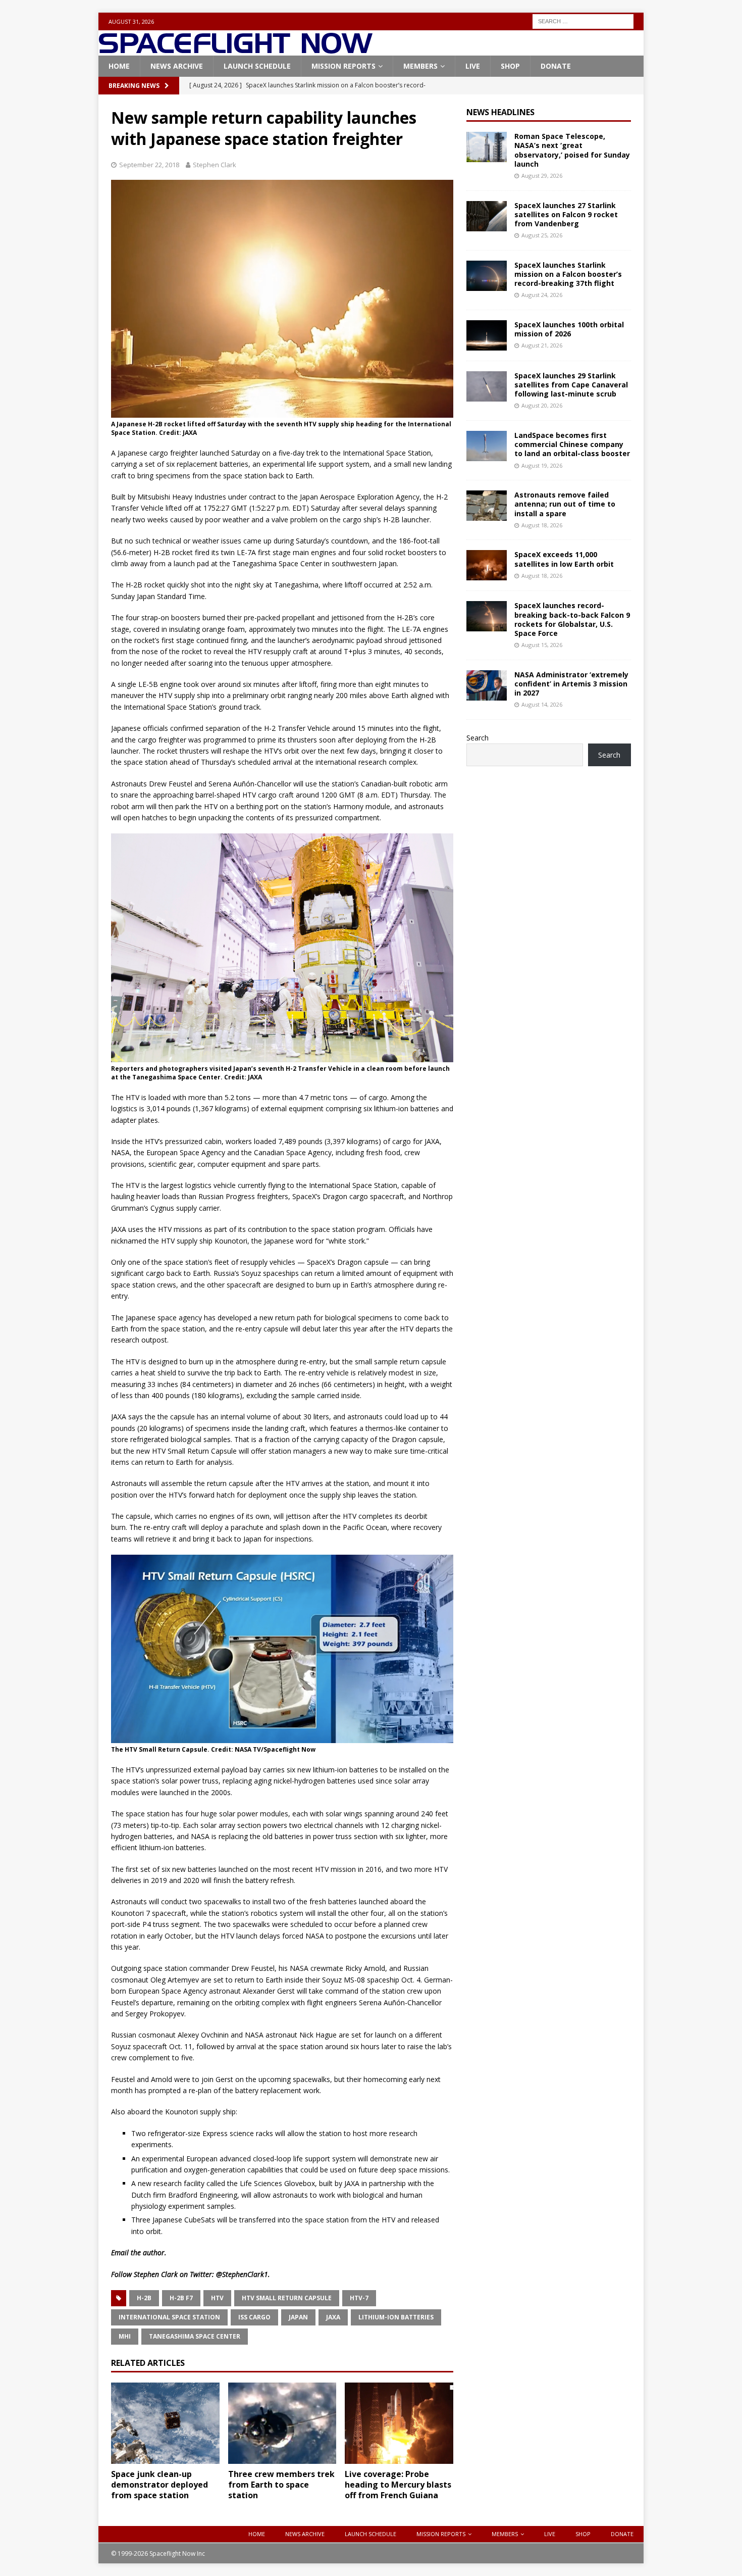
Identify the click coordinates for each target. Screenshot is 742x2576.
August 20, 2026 (542, 405)
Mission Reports (343, 66)
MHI (125, 2336)
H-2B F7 (181, 2298)
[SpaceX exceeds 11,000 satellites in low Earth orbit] (487, 565)
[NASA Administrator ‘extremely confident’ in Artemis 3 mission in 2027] (487, 685)
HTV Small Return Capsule (287, 2298)
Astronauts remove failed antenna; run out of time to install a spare (565, 504)
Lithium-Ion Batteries (396, 2317)
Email (120, 2252)
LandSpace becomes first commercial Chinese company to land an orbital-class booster (572, 444)
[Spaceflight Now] (235, 50)
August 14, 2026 (542, 704)
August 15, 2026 (542, 645)
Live (473, 66)
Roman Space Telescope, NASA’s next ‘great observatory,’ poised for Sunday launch (572, 150)
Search (478, 738)
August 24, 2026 (542, 295)
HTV (217, 2298)
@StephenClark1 (242, 2274)
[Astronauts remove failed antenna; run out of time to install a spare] (487, 506)
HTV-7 (359, 2298)
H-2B (144, 2298)
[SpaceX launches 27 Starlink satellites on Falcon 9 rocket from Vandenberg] (487, 216)
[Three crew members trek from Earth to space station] (282, 2423)
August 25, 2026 (542, 235)
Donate (556, 66)
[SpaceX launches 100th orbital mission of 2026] (487, 335)
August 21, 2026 (542, 345)
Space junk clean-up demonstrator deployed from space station (160, 2485)
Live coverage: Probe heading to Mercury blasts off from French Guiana (398, 2485)
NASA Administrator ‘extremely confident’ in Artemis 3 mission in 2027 (571, 684)
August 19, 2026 (542, 465)
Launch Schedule (257, 66)
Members (420, 66)
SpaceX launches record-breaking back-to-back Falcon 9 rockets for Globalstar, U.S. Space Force (572, 619)
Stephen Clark (215, 165)
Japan (298, 2317)
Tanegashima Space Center (195, 2336)
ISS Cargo (254, 2317)
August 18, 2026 (542, 525)
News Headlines (500, 112)
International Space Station (169, 2317)
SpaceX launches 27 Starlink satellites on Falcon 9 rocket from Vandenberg (566, 214)
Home (119, 66)
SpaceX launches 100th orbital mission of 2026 (569, 329)
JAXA (333, 2317)
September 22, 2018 (149, 165)
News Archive (177, 66)
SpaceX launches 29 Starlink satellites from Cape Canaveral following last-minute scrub (571, 385)
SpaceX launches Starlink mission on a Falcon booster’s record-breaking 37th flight (568, 274)
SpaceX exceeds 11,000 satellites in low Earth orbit (564, 559)
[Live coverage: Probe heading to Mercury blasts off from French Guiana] (399, 2423)
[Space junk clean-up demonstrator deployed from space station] (165, 2423)
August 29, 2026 (542, 176)
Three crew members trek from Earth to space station (281, 2485)
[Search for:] (583, 20)
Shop (510, 66)
